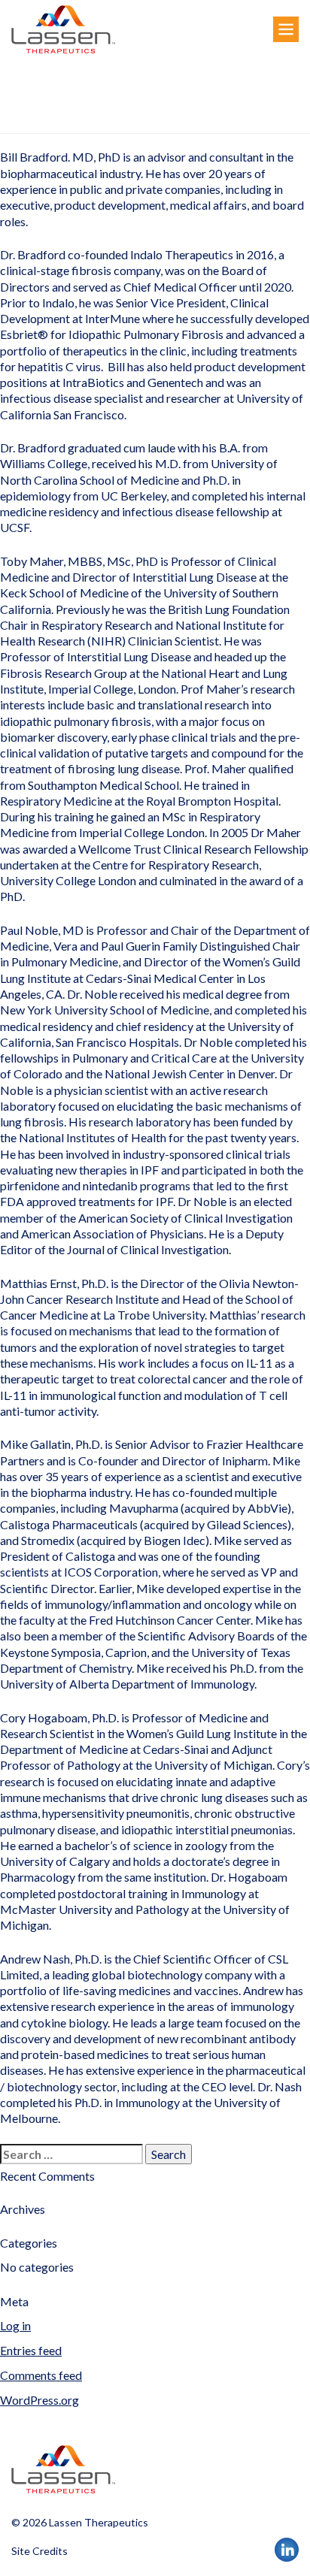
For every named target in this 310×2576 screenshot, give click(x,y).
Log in (15, 2325)
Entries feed (31, 2350)
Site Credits (40, 2551)
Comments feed (41, 2375)
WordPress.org (40, 2400)
